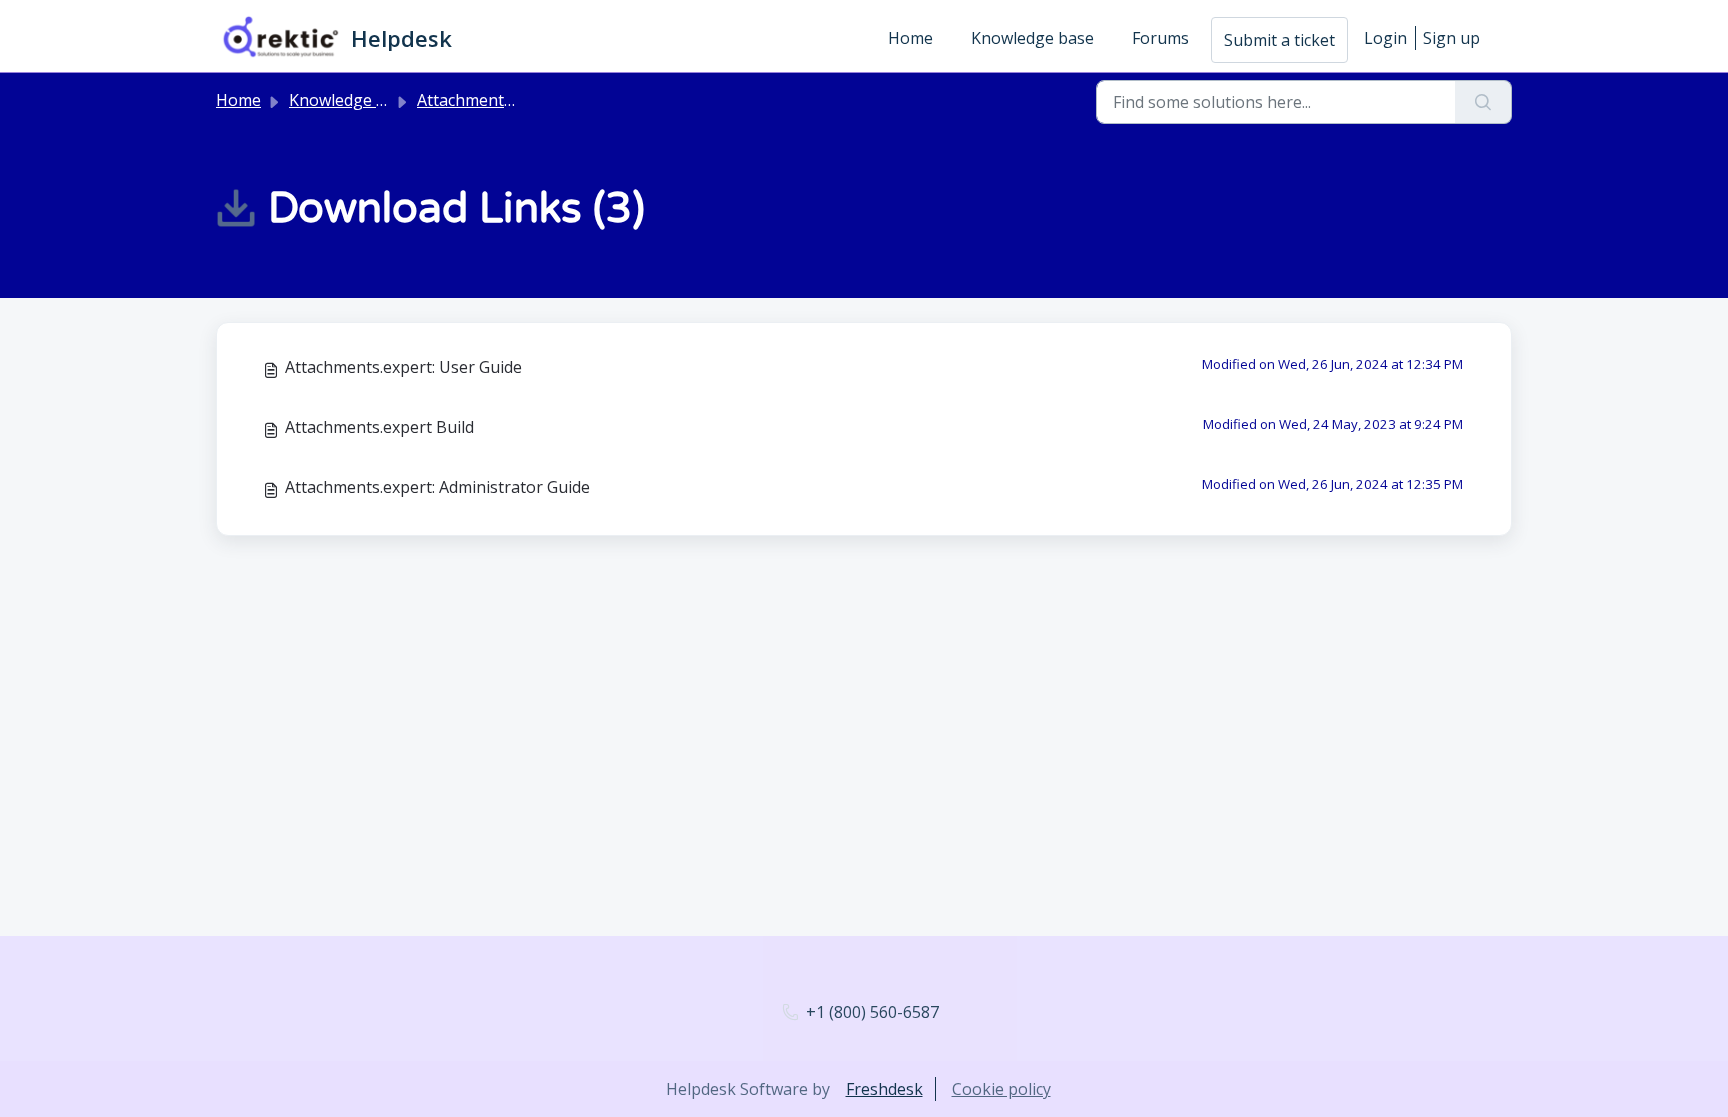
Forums (1160, 38)
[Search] (1483, 102)
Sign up (1451, 38)
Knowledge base (1032, 38)
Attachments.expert (490, 100)
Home (910, 38)
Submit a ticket (1279, 40)
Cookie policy (1001, 1089)
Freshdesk (884, 1089)
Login (1385, 38)
